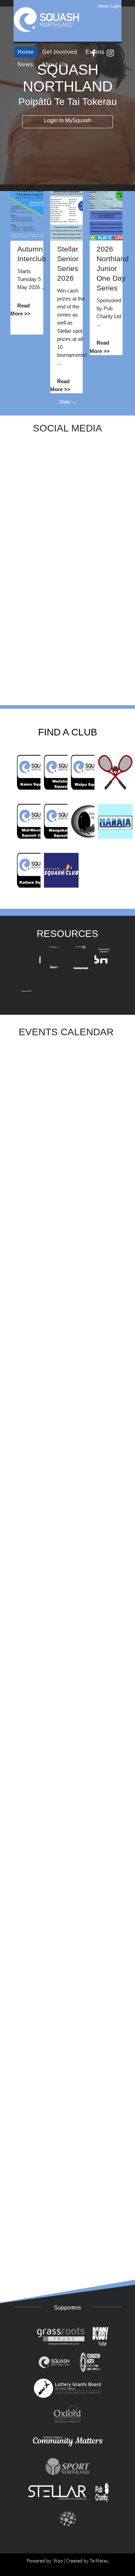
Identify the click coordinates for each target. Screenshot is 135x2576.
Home (26, 52)
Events (95, 52)
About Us (54, 64)
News (25, 64)
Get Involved (60, 52)
